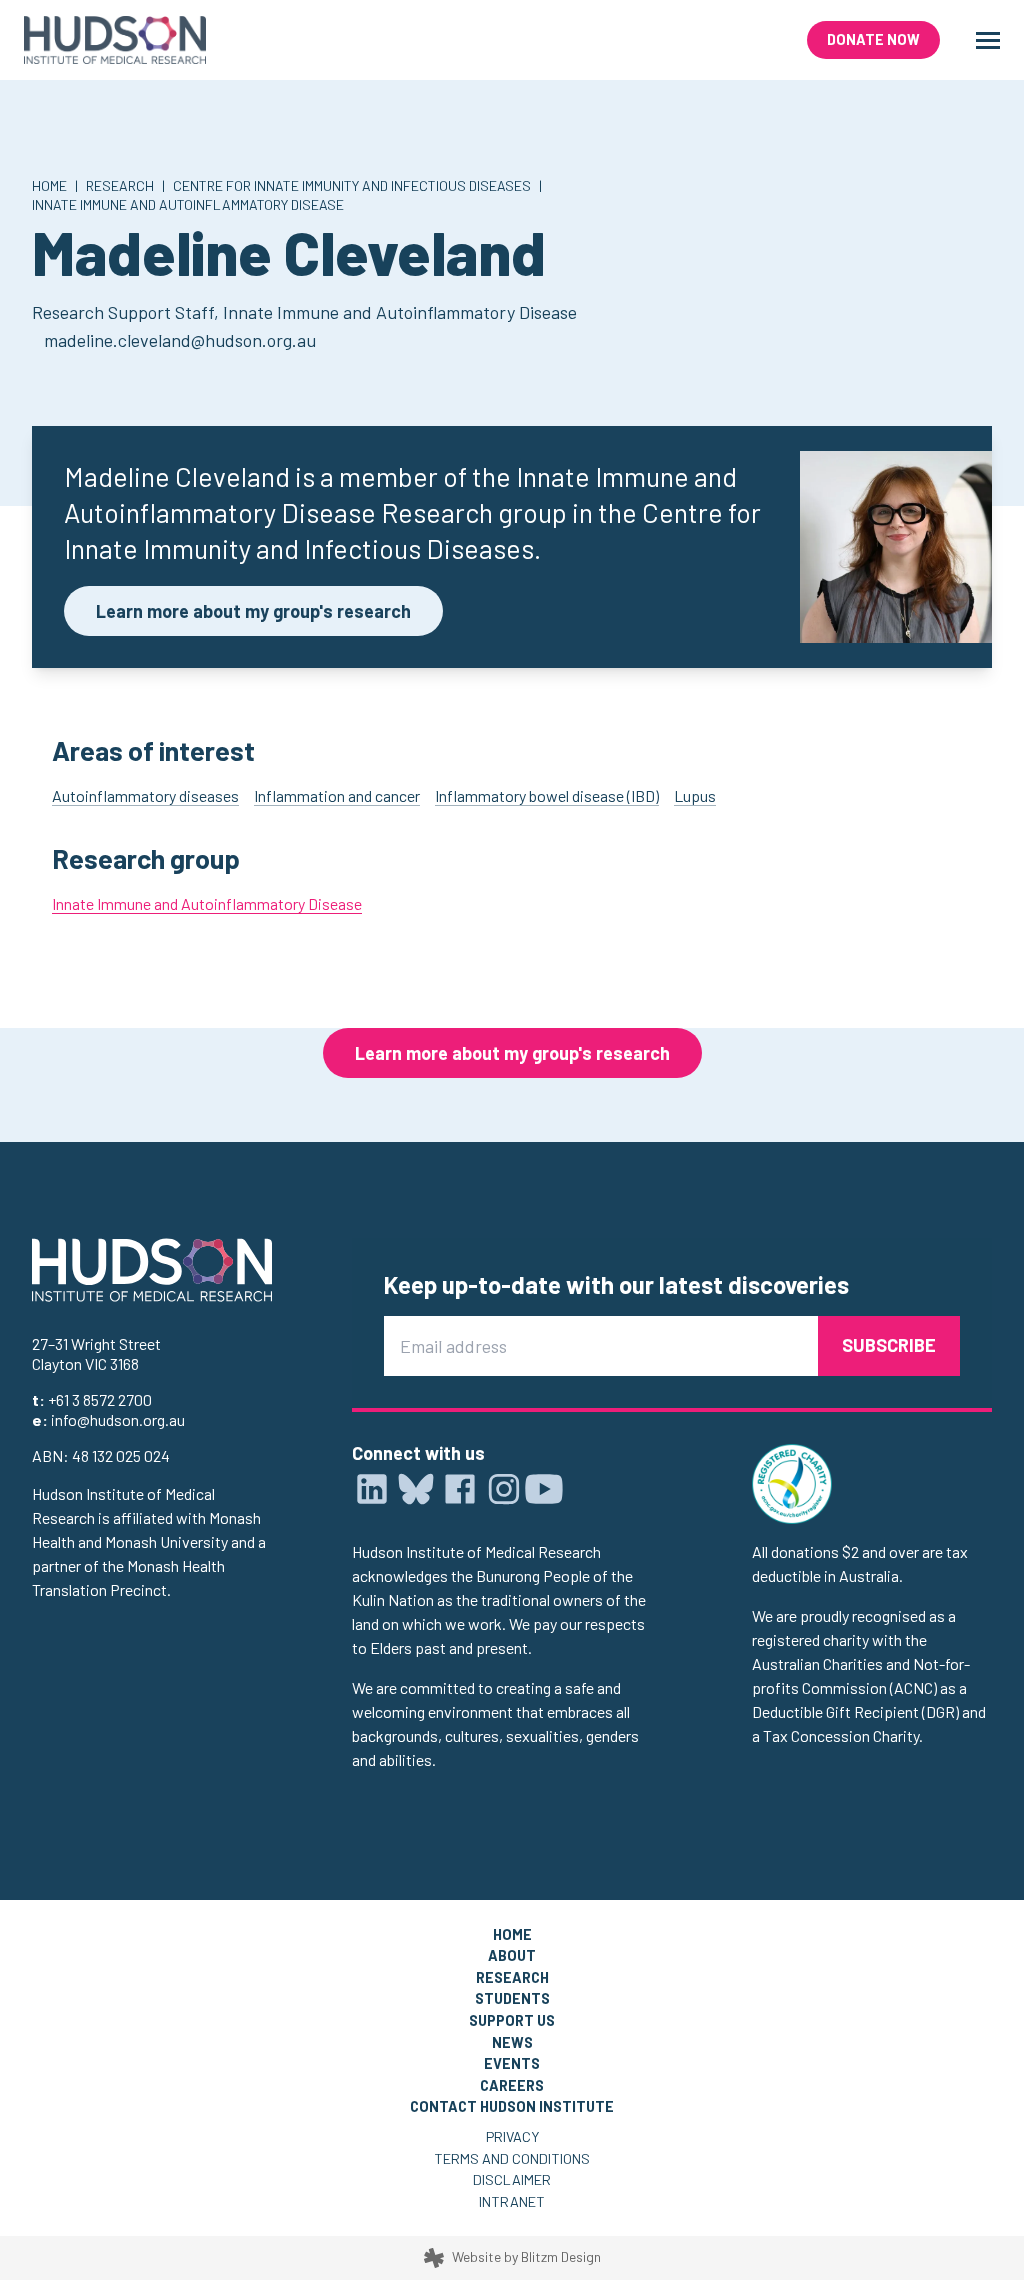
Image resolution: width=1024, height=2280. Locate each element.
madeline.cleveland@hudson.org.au (180, 340)
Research (120, 185)
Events (512, 2063)
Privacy (512, 2136)
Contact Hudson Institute (512, 2106)
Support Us (512, 2020)
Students (512, 1998)
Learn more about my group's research (253, 611)
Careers (512, 2085)
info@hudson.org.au (118, 1419)
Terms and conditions (512, 2158)
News (512, 2042)
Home (49, 185)
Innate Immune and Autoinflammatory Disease (188, 204)
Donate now (873, 39)
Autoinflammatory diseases (145, 795)
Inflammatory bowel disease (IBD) (547, 795)
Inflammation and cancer (337, 795)
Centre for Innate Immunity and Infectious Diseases (352, 185)
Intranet (512, 2201)
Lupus (695, 795)
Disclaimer (512, 2179)
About (512, 1955)
